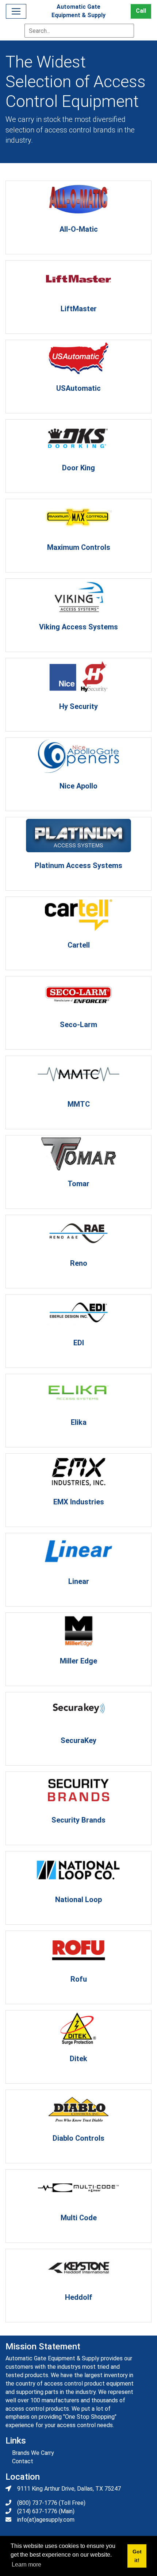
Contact (23, 2461)
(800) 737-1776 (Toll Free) (51, 2503)
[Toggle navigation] (16, 11)
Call (141, 11)
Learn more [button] (26, 2565)
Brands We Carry (33, 2453)
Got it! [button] (137, 2556)
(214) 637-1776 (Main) (46, 2511)
